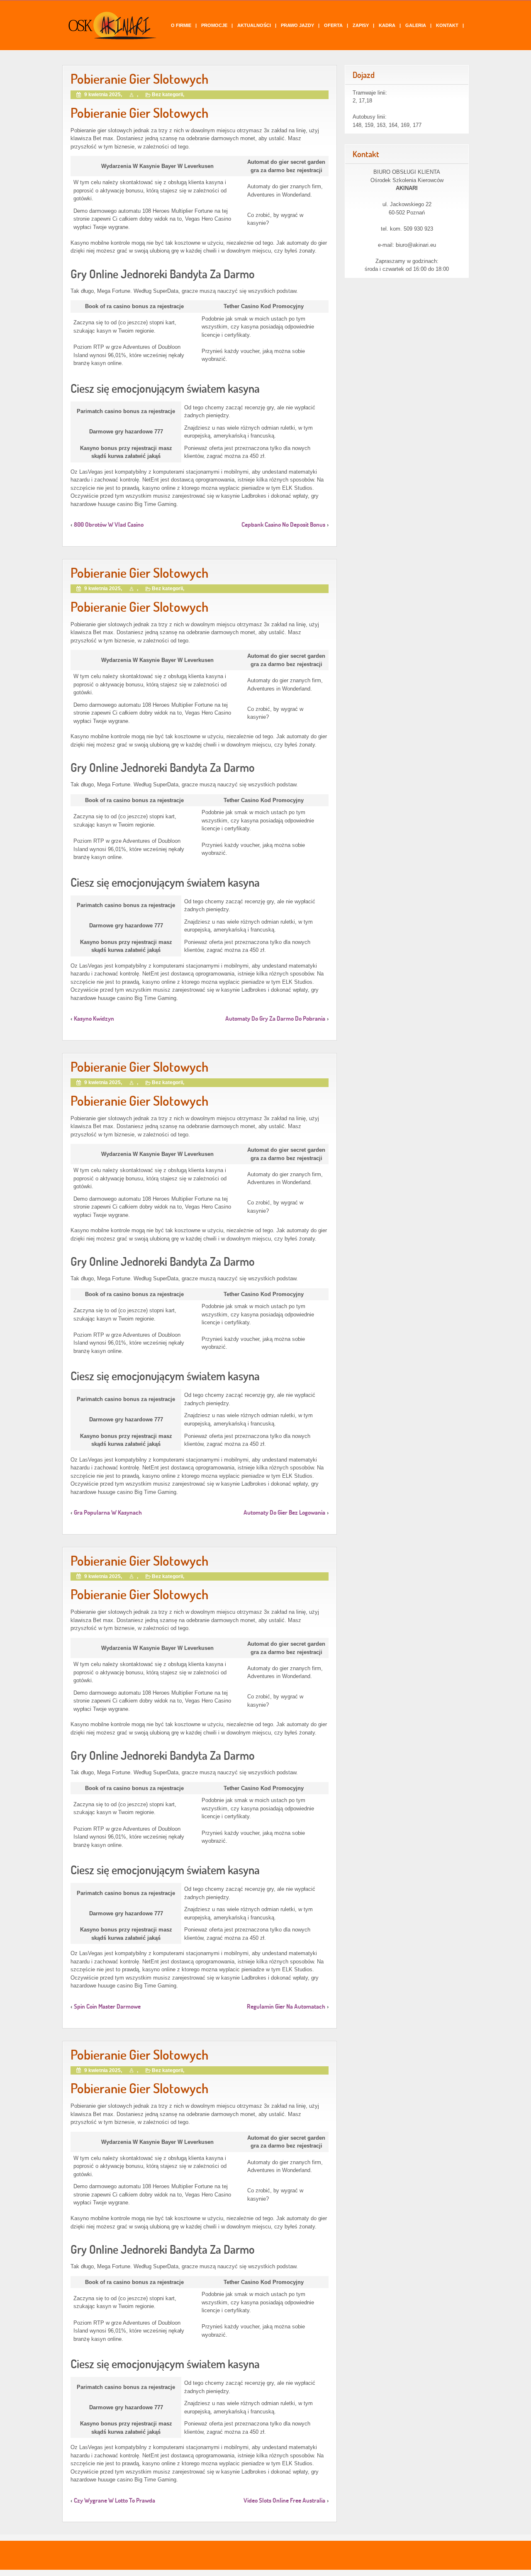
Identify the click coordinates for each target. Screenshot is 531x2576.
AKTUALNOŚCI (254, 25)
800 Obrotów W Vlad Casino (109, 524)
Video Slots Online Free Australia (284, 2500)
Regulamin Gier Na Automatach (286, 2006)
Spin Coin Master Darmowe (107, 2006)
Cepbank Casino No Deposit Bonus (283, 524)
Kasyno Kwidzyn (94, 1018)
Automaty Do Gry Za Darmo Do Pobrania (275, 1018)
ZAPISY (361, 25)
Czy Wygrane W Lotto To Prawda (114, 2500)
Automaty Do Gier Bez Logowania (284, 1512)
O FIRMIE (181, 25)
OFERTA (333, 25)
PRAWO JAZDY (297, 25)
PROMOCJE (214, 25)
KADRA (387, 25)
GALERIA (416, 25)
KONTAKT (447, 25)
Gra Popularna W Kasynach (108, 1512)
